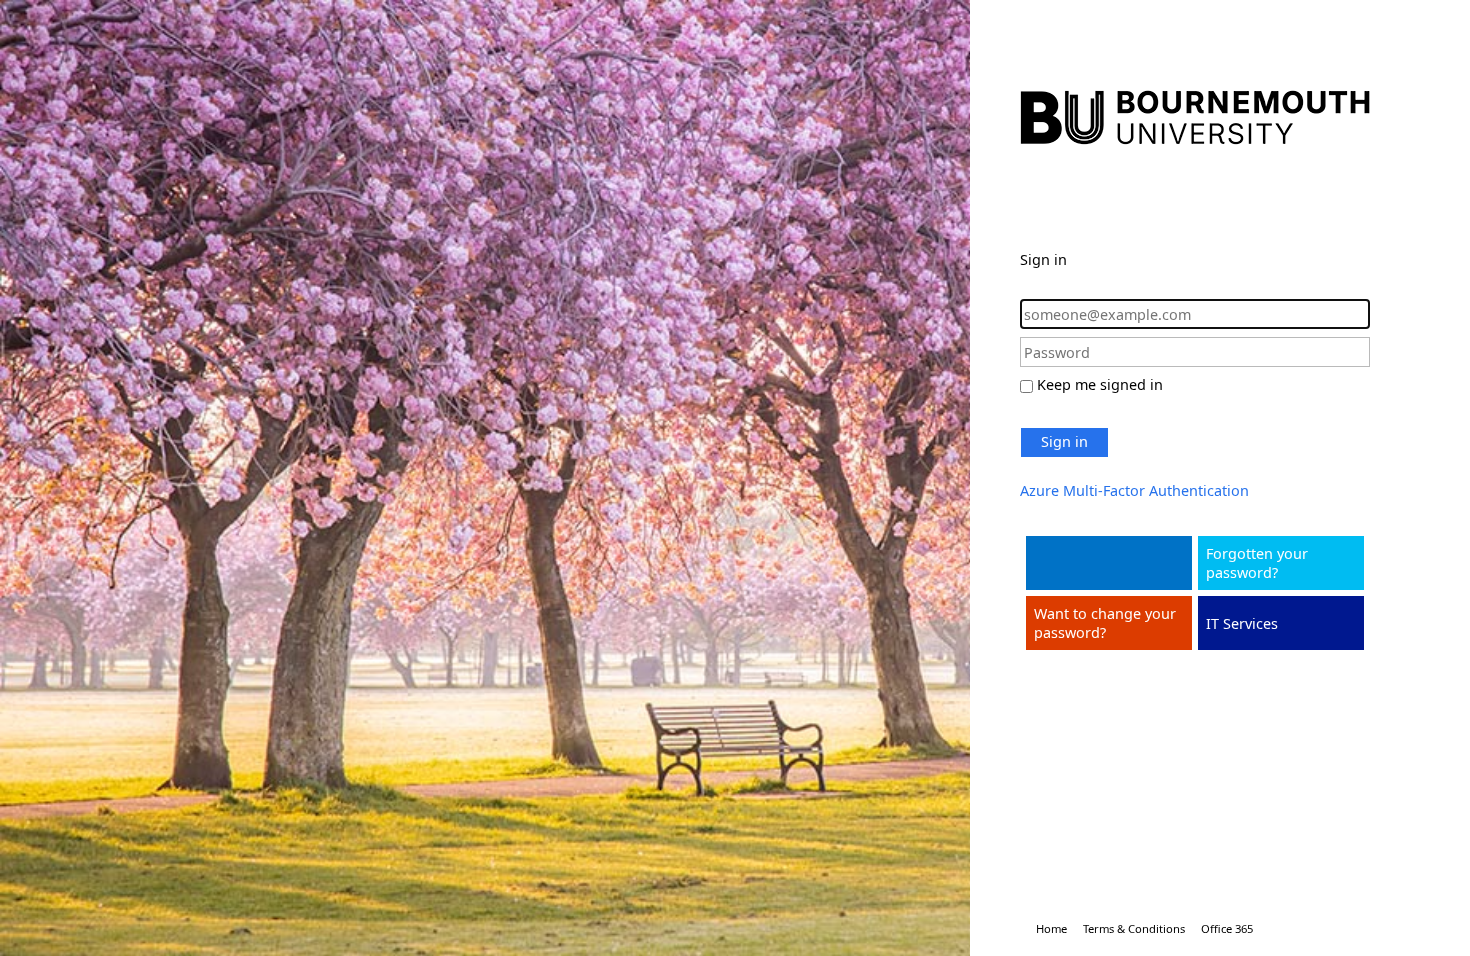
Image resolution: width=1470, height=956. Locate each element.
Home (1051, 928)
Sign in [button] (1064, 441)
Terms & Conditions (1134, 928)
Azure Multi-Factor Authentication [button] (1134, 490)
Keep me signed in (1100, 384)
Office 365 (1227, 928)
